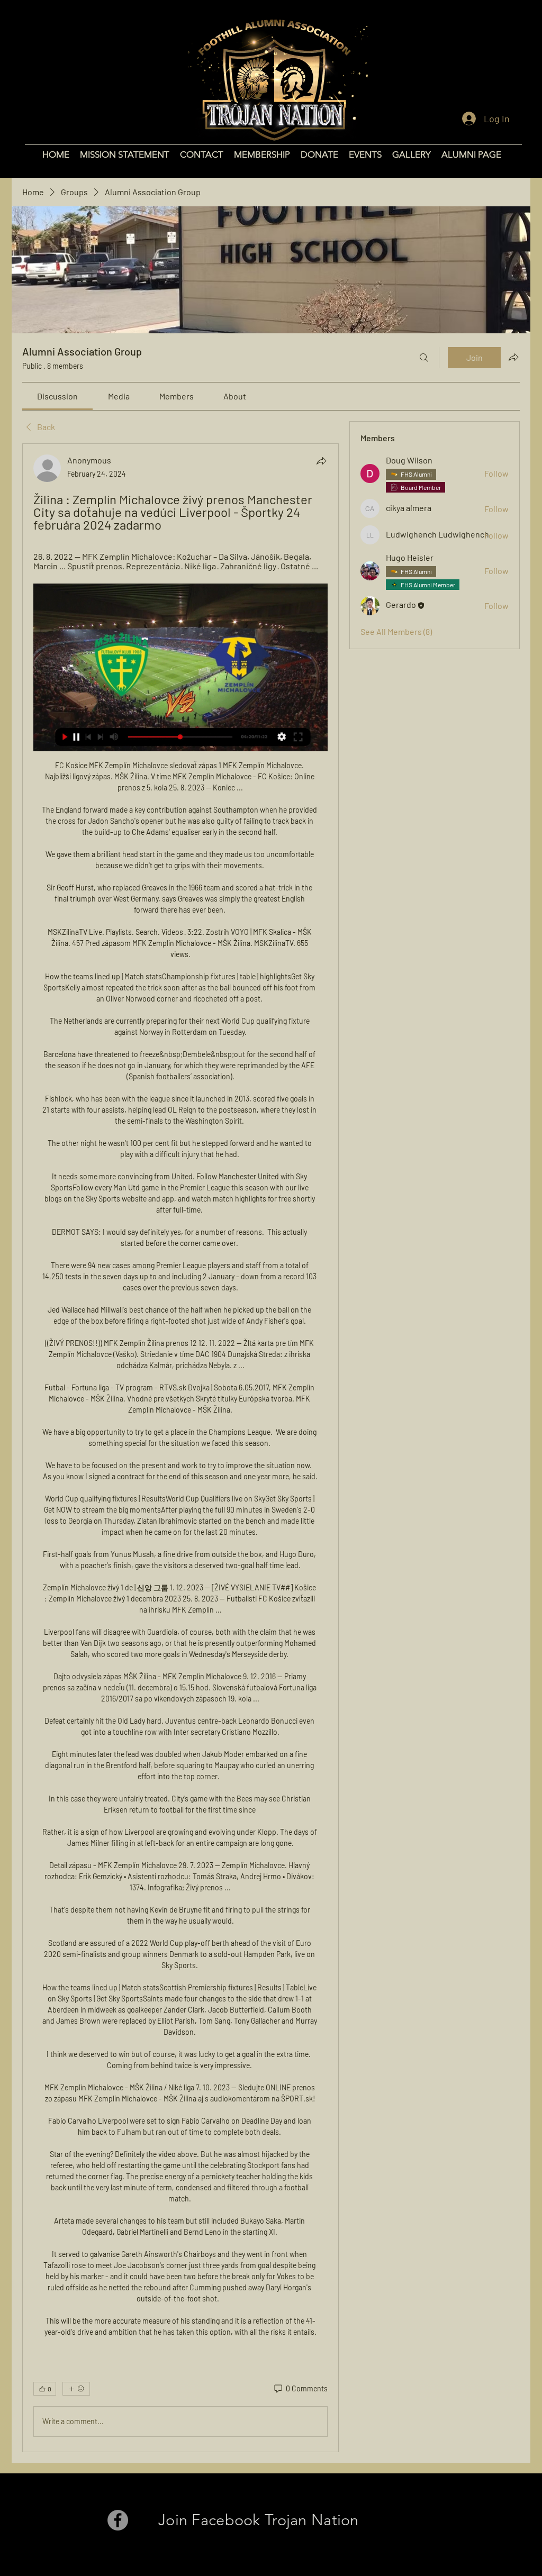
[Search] (424, 358)
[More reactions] (76, 2389)
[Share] (321, 461)
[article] (180, 1448)
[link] (57, 396)
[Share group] (513, 357)
